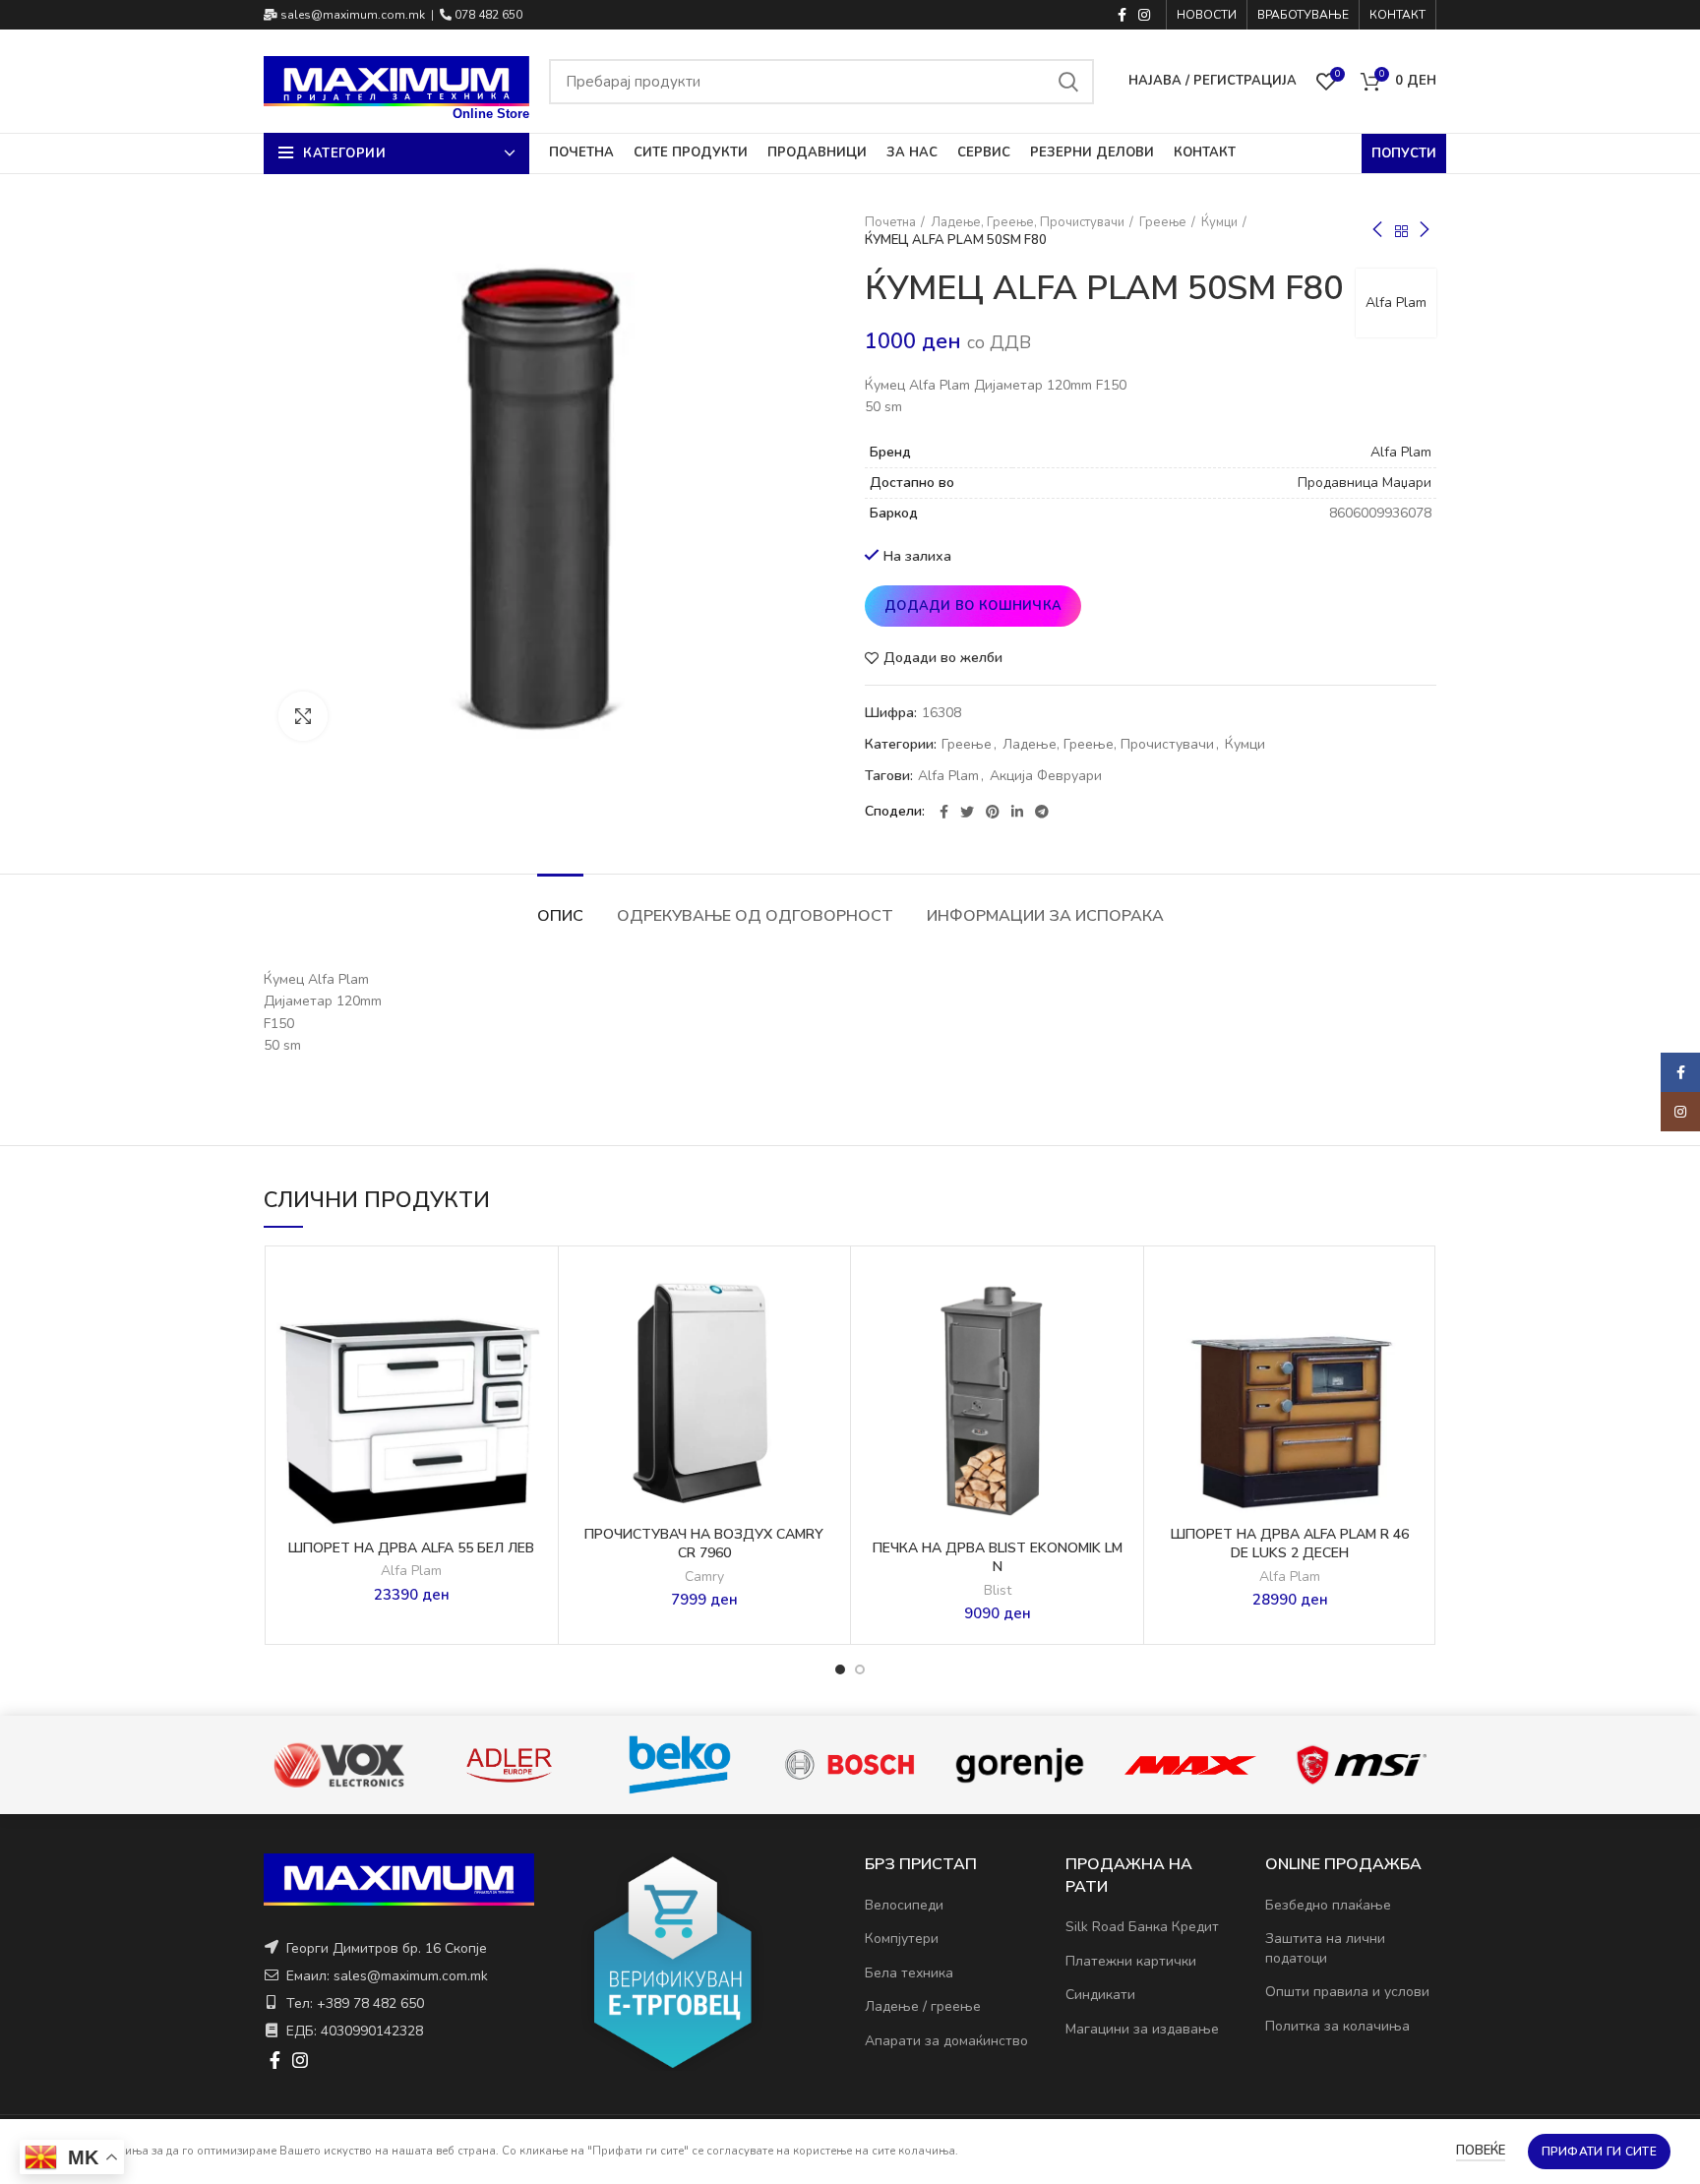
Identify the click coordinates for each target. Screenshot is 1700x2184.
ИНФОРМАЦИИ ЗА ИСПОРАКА (1045, 916)
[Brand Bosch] (678, 1764)
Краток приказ (533, 1377)
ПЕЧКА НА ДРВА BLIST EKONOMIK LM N (998, 1558)
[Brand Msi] (1190, 1765)
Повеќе (1481, 2151)
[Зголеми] (303, 716)
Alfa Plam (1396, 303)
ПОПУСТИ (1404, 153)
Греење (1163, 222)
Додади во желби (943, 658)
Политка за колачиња (1337, 2026)
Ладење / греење (923, 2006)
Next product (1425, 231)
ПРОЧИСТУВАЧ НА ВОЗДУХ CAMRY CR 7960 (704, 1544)
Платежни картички (1131, 1961)
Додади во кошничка (973, 606)
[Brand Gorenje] (849, 1765)
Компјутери (902, 1939)
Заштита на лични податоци (1325, 1948)
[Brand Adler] (338, 1765)
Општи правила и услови (1347, 1992)
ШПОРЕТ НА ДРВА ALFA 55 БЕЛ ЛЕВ (411, 1548)
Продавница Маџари (1365, 483)
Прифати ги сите (1600, 2152)
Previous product (1377, 231)
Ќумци (1219, 222)
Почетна (890, 222)
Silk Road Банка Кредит (1142, 1927)
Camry (704, 1577)
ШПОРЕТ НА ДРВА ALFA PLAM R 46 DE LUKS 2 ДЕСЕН (1290, 1544)
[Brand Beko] (508, 1765)
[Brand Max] (1019, 1765)
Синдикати (1100, 1995)
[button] (533, 1333)
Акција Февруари (1046, 777)
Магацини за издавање (1142, 2029)
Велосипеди (904, 1905)
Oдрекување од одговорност (755, 916)
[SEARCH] (1067, 82)
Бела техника (909, 1973)
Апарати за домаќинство (946, 2041)
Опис (560, 916)
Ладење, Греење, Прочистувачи (1028, 222)
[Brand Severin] (1360, 1765)
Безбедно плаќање (1328, 1905)
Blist (998, 1591)
